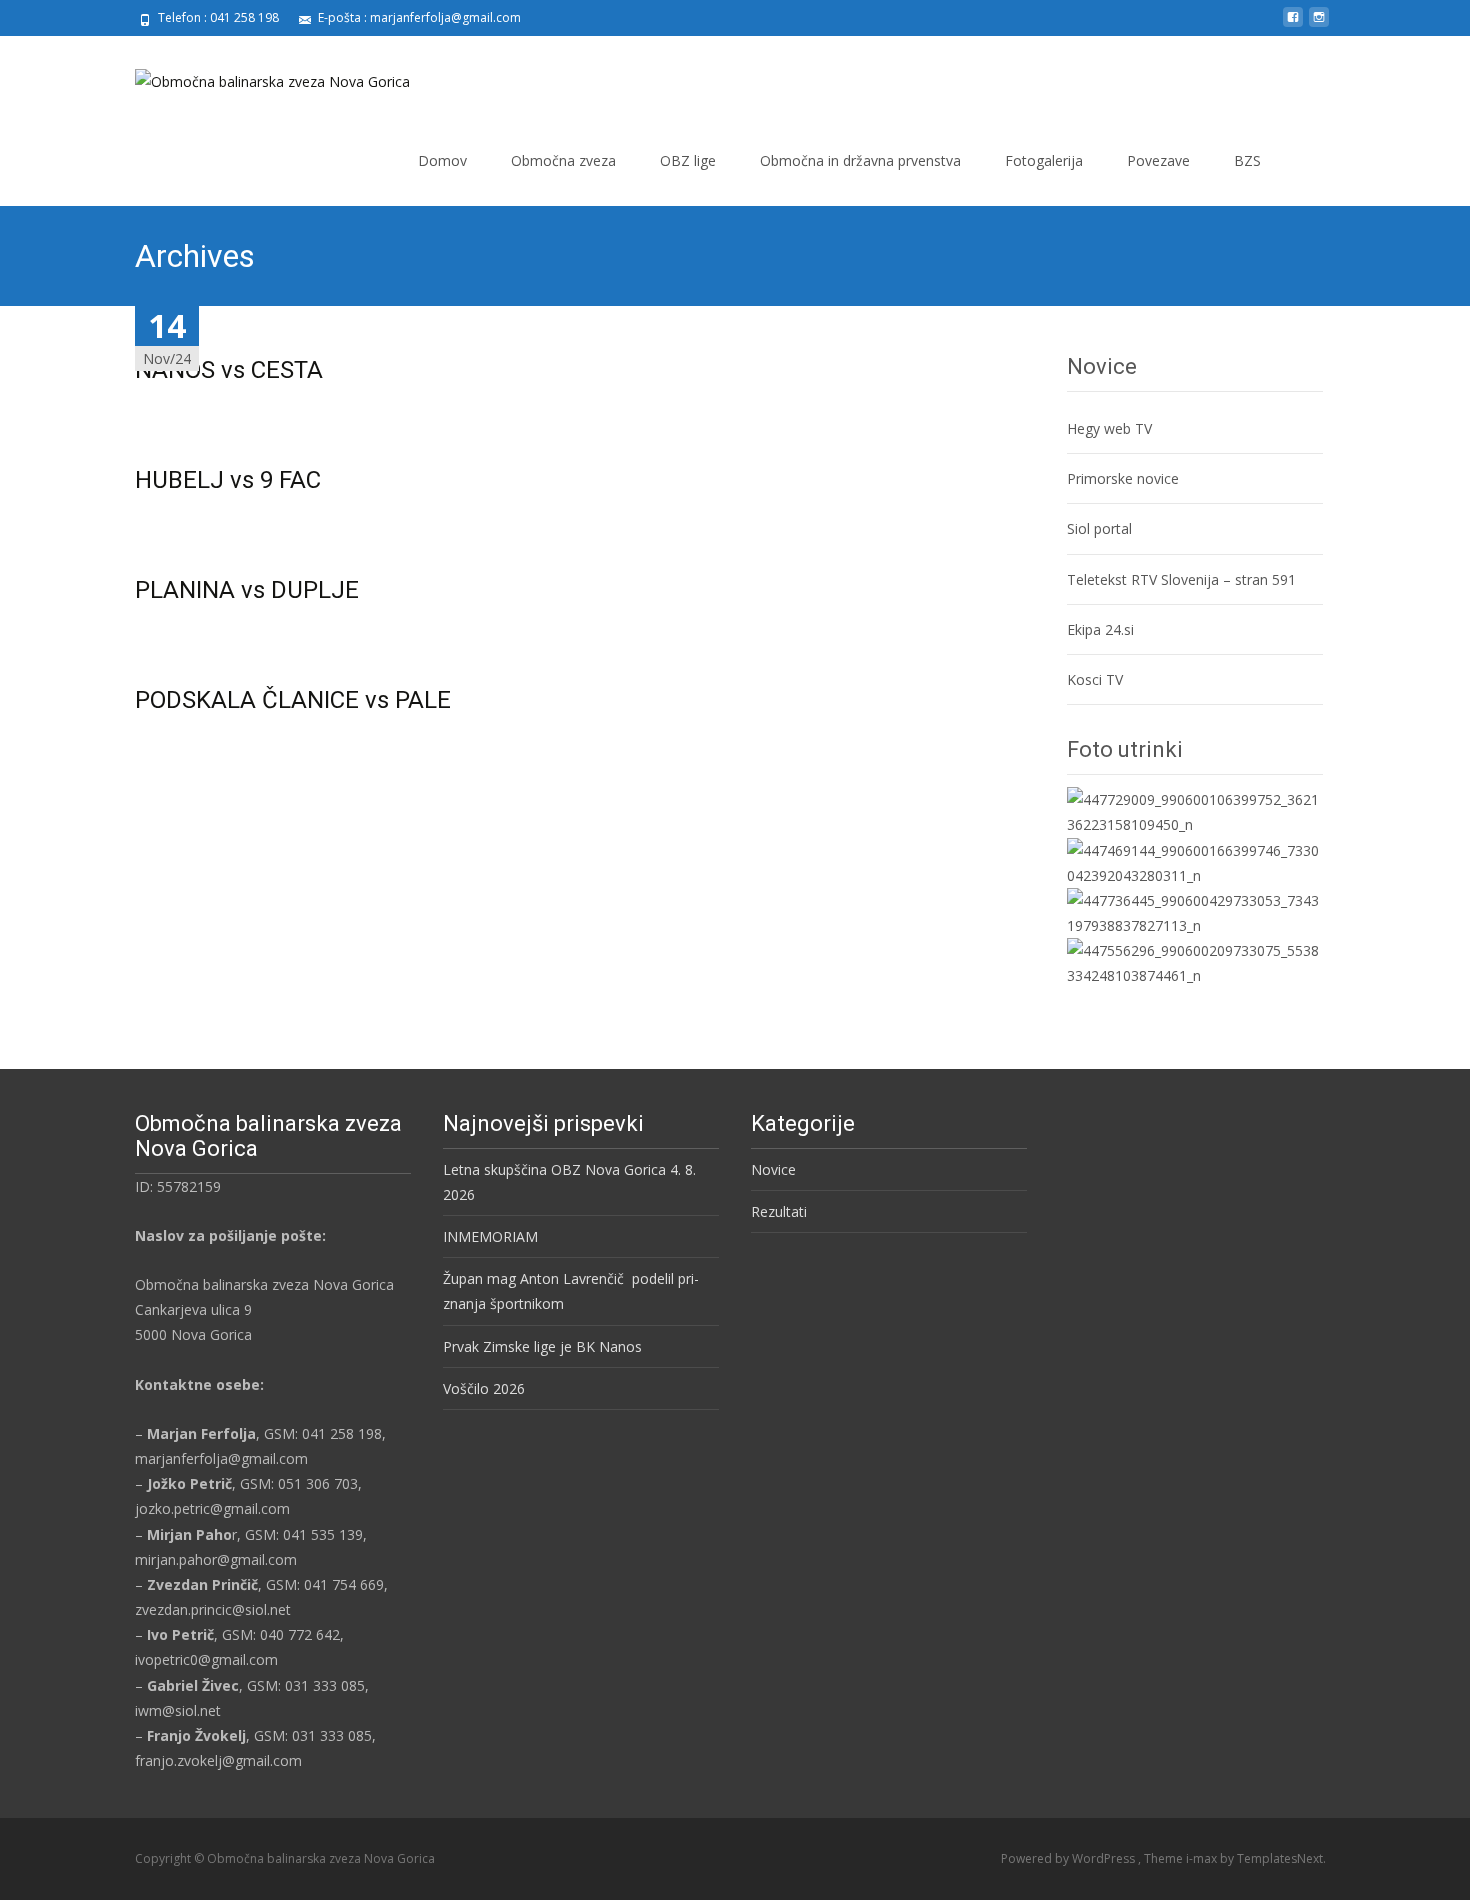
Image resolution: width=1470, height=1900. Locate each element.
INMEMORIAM (490, 1236)
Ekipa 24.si (1100, 629)
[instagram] (1319, 24)
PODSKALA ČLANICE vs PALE (293, 700)
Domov (442, 160)
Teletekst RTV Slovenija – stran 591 (1181, 579)
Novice (773, 1169)
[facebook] (1293, 24)
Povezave (1158, 160)
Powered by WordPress (1069, 1858)
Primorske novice (1123, 478)
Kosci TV (1095, 679)
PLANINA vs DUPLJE (247, 590)
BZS (1247, 160)
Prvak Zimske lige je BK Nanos (542, 1346)
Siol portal (1099, 528)
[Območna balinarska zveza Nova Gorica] (256, 76)
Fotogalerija (1044, 160)
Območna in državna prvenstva (860, 160)
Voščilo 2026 (484, 1388)
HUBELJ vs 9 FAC (228, 480)
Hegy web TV (1109, 428)
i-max (1203, 1858)
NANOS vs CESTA (229, 370)
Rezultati (779, 1211)
